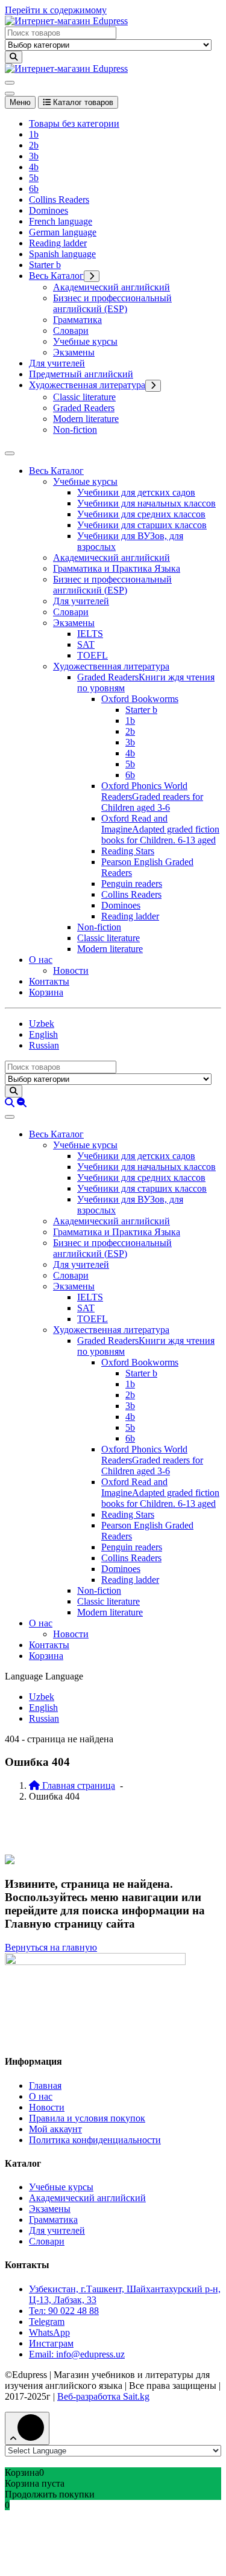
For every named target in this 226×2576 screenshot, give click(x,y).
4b (34, 167)
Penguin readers (132, 884)
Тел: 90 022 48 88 (64, 2311)
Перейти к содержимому (56, 10)
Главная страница (77, 1785)
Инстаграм (51, 2343)
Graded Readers (84, 408)
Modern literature (86, 419)
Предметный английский (81, 374)
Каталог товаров (82, 102)
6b (34, 189)
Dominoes (49, 210)
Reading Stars (128, 851)
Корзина (46, 992)
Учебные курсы (85, 341)
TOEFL (93, 655)
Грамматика (77, 320)
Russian (44, 1045)
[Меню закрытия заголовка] (10, 94)
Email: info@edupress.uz (77, 2354)
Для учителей (57, 363)
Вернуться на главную (51, 1947)
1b (34, 134)
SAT (86, 644)
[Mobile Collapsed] (92, 276)
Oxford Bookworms (140, 699)
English (43, 1034)
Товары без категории (74, 123)
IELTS (90, 634)
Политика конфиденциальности (95, 2140)
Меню (20, 102)
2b (34, 145)
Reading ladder (58, 243)
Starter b (45, 265)
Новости (71, 970)
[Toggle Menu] (10, 453)
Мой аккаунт (55, 2129)
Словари (71, 331)
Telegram (47, 2322)
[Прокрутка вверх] (27, 2428)
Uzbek (42, 1024)
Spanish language (62, 254)
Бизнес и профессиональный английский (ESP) (112, 303)
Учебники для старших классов (142, 525)
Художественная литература (87, 385)
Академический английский (111, 287)
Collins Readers (59, 200)
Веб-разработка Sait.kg (103, 2396)
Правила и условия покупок (87, 2118)
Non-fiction (75, 430)
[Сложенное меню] (10, 83)
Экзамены (74, 352)
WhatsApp (49, 2332)
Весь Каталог (56, 276)
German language (63, 232)
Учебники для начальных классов (146, 503)
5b (34, 178)
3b (34, 156)
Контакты (49, 981)
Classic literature (84, 397)
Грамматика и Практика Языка (117, 568)
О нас (41, 960)
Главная (45, 2085)
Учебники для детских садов (136, 492)
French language (61, 221)
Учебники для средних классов (141, 514)
